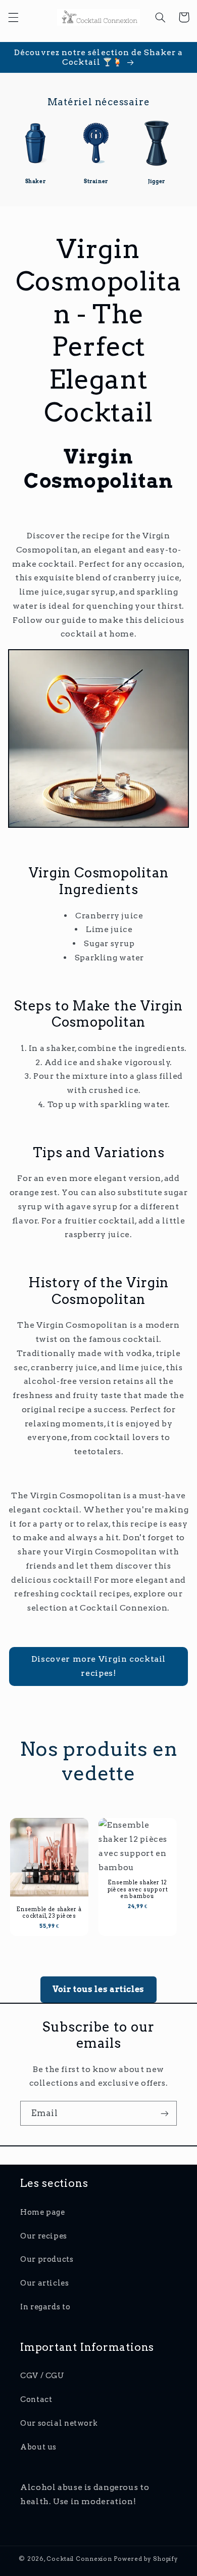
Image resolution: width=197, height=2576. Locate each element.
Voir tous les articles (98, 1989)
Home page (43, 2212)
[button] (13, 17)
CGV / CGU (42, 2376)
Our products (47, 2259)
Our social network (59, 2423)
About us (38, 2447)
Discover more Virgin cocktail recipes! (98, 1666)
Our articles (45, 2283)
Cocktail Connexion (80, 2559)
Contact (36, 2399)
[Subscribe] (165, 2113)
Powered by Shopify (146, 2559)
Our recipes (44, 2236)
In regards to (45, 2307)
